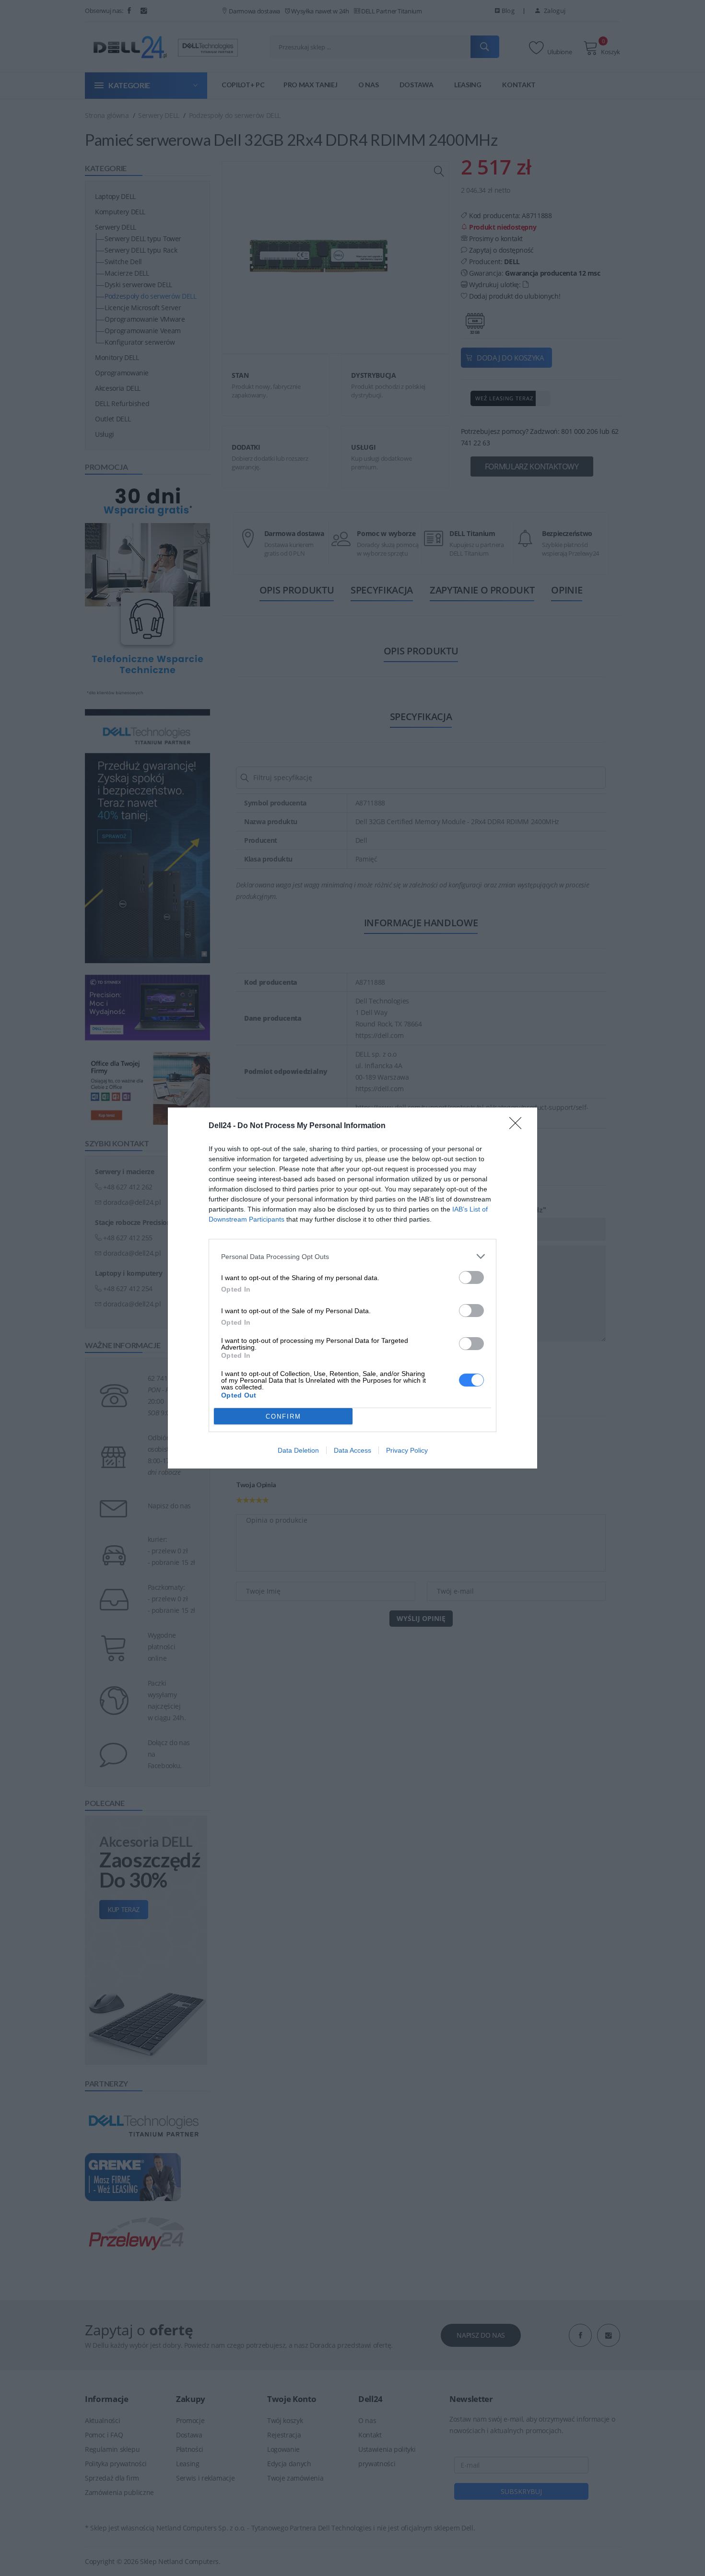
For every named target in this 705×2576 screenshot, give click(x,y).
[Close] (518, 1126)
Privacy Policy (407, 1450)
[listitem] (352, 1256)
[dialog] (352, 1288)
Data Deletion (298, 1450)
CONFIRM (283, 1416)
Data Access (352, 1450)
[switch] (471, 1277)
